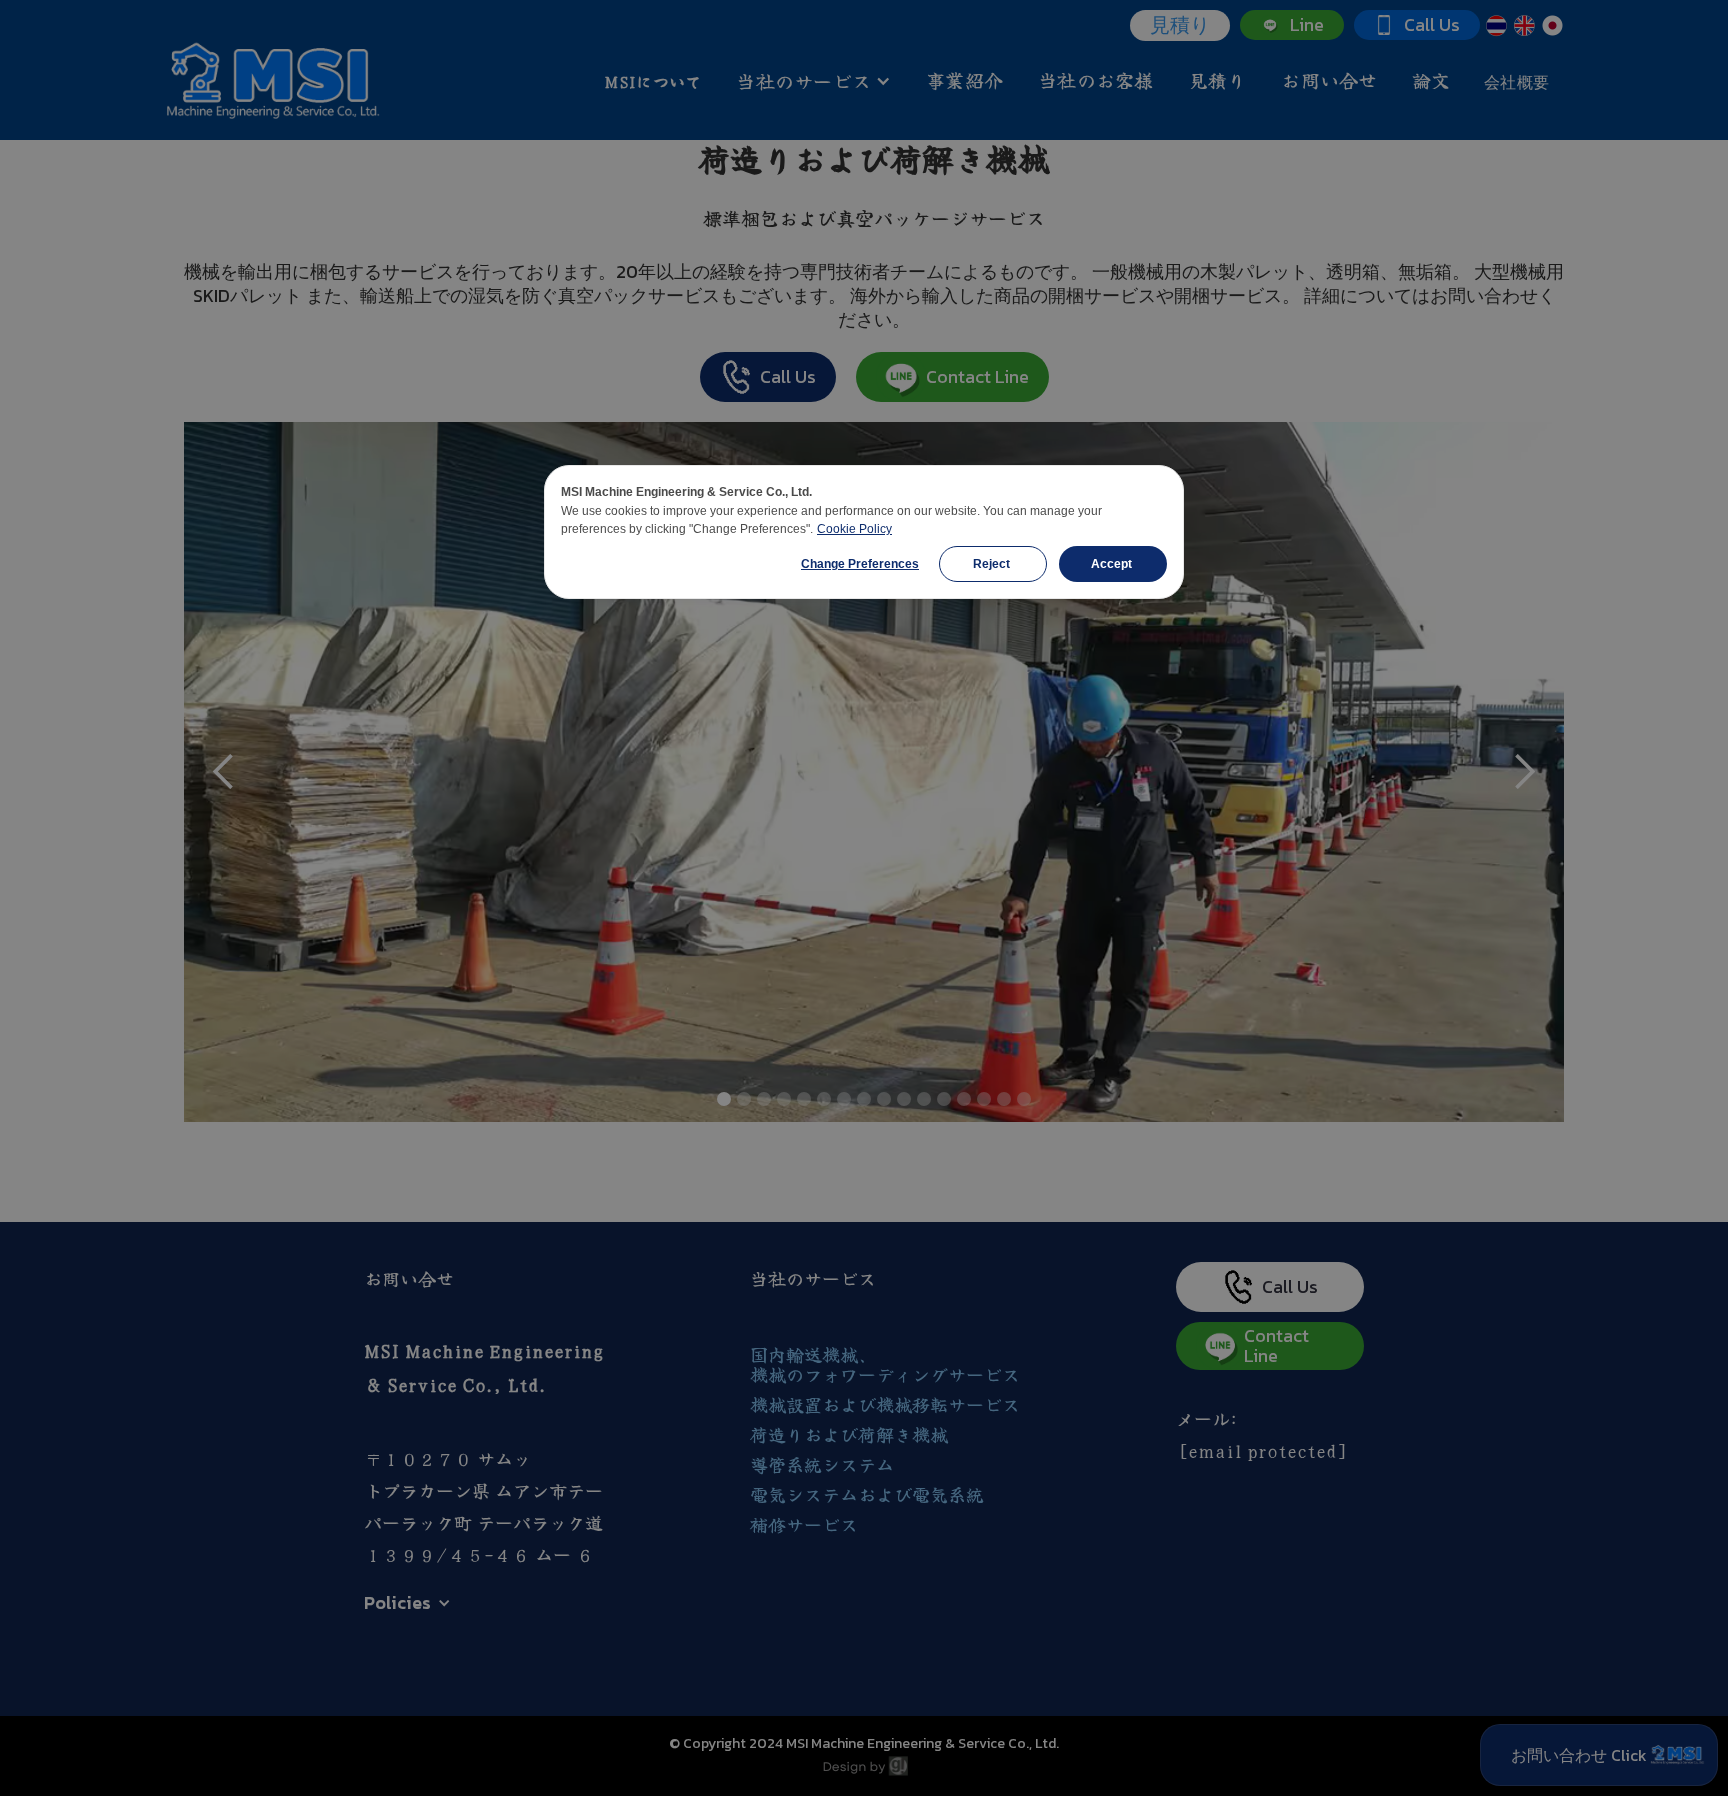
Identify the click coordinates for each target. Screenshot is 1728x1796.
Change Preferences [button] (860, 564)
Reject (993, 564)
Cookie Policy (854, 529)
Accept (1113, 564)
